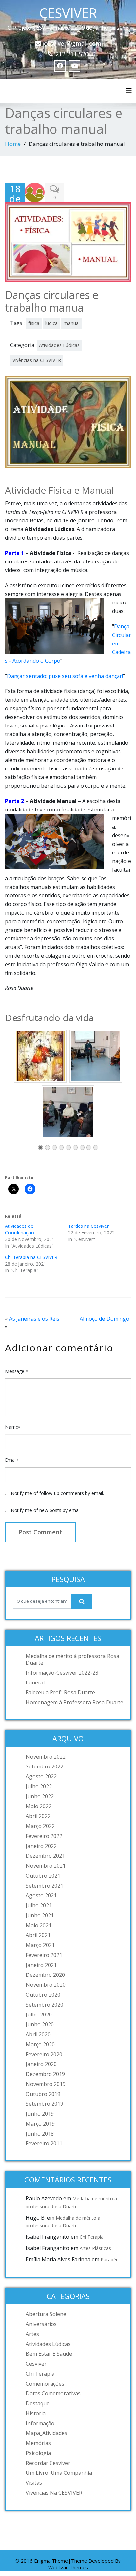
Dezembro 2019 (45, 2074)
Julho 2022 (39, 1786)
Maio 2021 (39, 1925)
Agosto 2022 (41, 1776)
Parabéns (111, 2259)
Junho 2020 (40, 2024)
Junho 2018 (40, 2134)
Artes (32, 2334)
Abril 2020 (38, 2034)
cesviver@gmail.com (73, 43)
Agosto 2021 (41, 1895)
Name (13, 1427)
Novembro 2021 (46, 1866)
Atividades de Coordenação (19, 1229)
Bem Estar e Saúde (49, 2354)
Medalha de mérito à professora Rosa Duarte (72, 1659)
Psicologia (38, 2453)
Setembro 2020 (45, 2005)
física (34, 323)
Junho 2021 (40, 1915)
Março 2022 (40, 1826)
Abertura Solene (46, 2314)
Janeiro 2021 (41, 1965)
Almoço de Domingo (104, 1319)
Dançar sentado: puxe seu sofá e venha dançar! (65, 676)
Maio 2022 (39, 1806)
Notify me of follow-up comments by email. (57, 1493)
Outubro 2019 (43, 2094)
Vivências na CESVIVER (37, 360)
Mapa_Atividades (47, 2433)
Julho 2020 (39, 2015)
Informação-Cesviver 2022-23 (62, 1673)
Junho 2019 (40, 2114)
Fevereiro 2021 (44, 1955)
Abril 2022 (38, 1816)
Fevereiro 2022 (44, 1836)
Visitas (34, 2483)
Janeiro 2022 (41, 1846)
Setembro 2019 (45, 2104)
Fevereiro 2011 (44, 2143)
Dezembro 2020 (45, 1975)
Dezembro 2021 (45, 1856)
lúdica (51, 323)
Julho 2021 (39, 1905)
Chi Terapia (92, 2237)
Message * (17, 1371)
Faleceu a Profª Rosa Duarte (60, 1692)
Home (13, 144)
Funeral (35, 1683)
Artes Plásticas (95, 2248)
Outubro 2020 (43, 1995)
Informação (40, 2423)
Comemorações (45, 2384)
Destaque (38, 2403)
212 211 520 (72, 54)
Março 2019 (40, 2124)
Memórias (38, 2443)
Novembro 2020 (46, 1985)
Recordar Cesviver (48, 2463)
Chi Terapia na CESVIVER (31, 1257)
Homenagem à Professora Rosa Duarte (75, 1702)
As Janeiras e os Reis (34, 1319)
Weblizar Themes (68, 2567)
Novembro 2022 (46, 1757)
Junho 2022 (40, 1796)
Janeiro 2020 (41, 2064)
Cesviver (36, 2364)
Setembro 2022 (45, 1766)
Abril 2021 (38, 1935)
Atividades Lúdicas (59, 345)
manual (72, 323)
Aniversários (41, 2324)
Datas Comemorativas (53, 2393)
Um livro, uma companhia (59, 2473)
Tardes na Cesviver (88, 1226)
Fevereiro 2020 (44, 2054)
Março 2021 (40, 1945)
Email (12, 1460)
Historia (36, 2413)
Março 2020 (40, 2044)
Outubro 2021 (43, 1876)
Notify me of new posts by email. (46, 1510)
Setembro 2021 (45, 1886)
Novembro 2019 (46, 2084)
